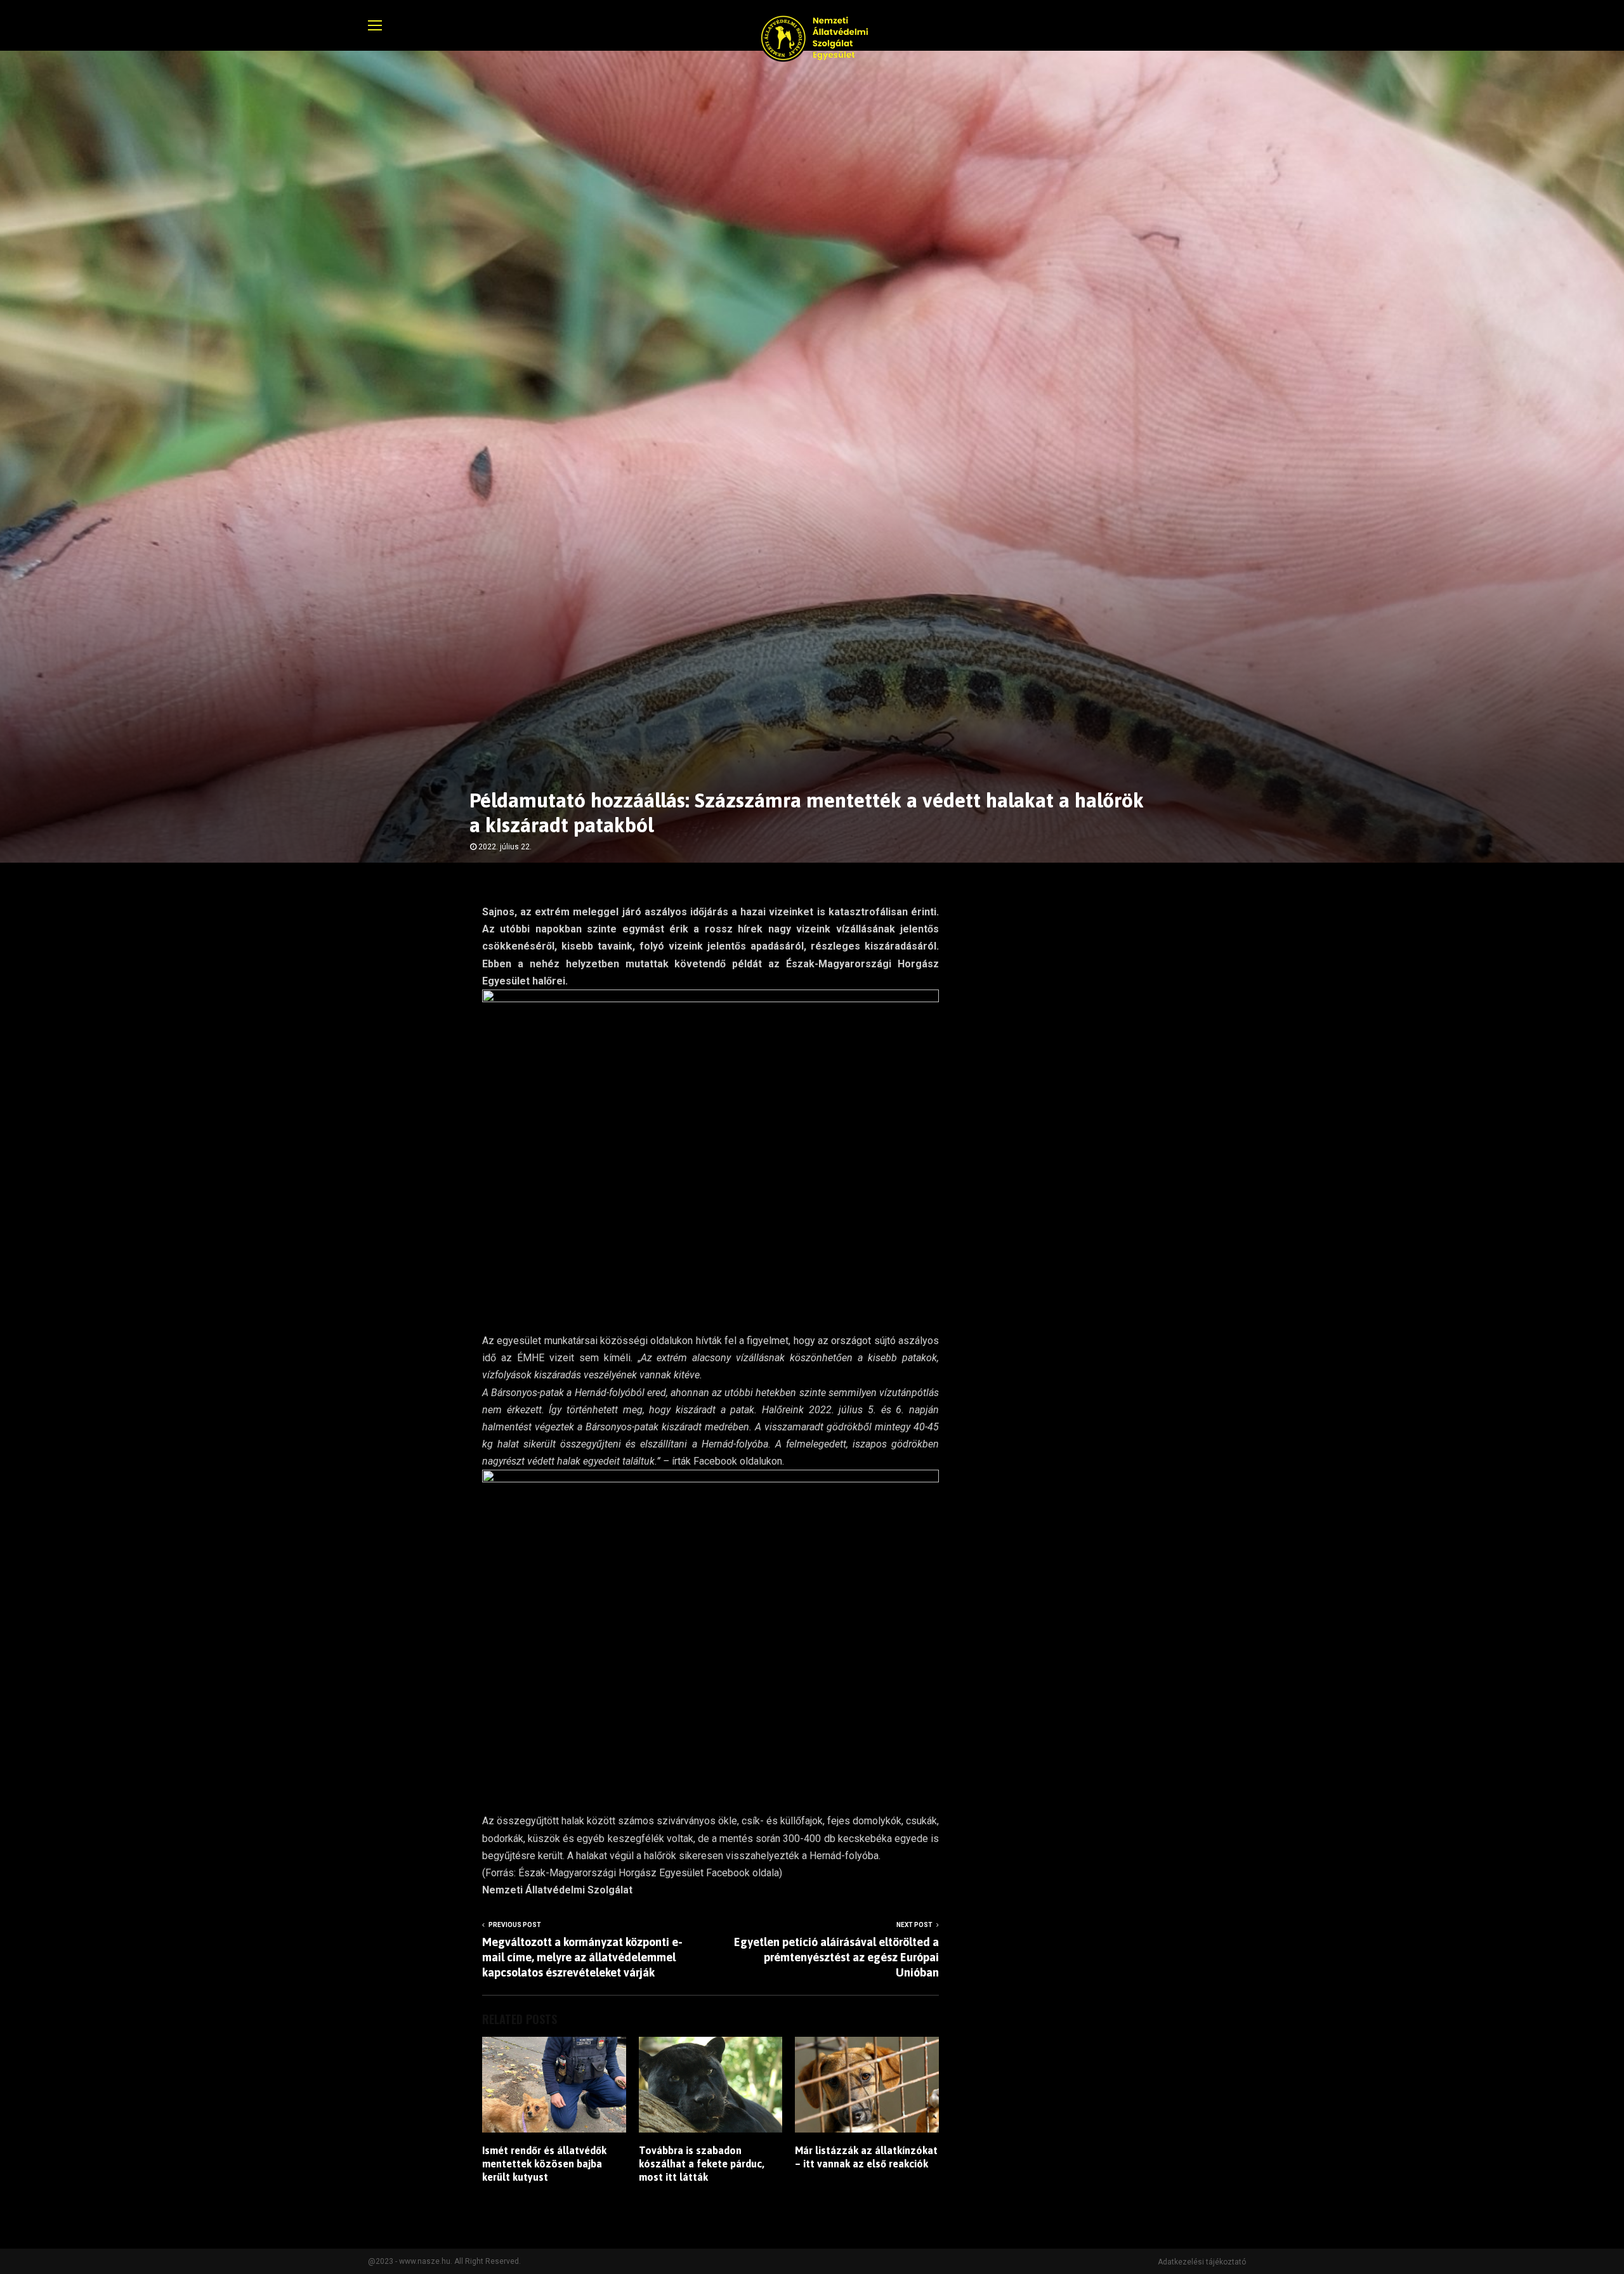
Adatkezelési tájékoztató (1202, 2262)
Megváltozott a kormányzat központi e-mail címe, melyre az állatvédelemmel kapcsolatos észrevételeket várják (582, 1957)
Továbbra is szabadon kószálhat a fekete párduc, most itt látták (702, 2164)
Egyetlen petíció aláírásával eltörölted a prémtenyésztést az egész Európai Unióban (836, 1957)
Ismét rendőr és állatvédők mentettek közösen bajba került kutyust (544, 2164)
